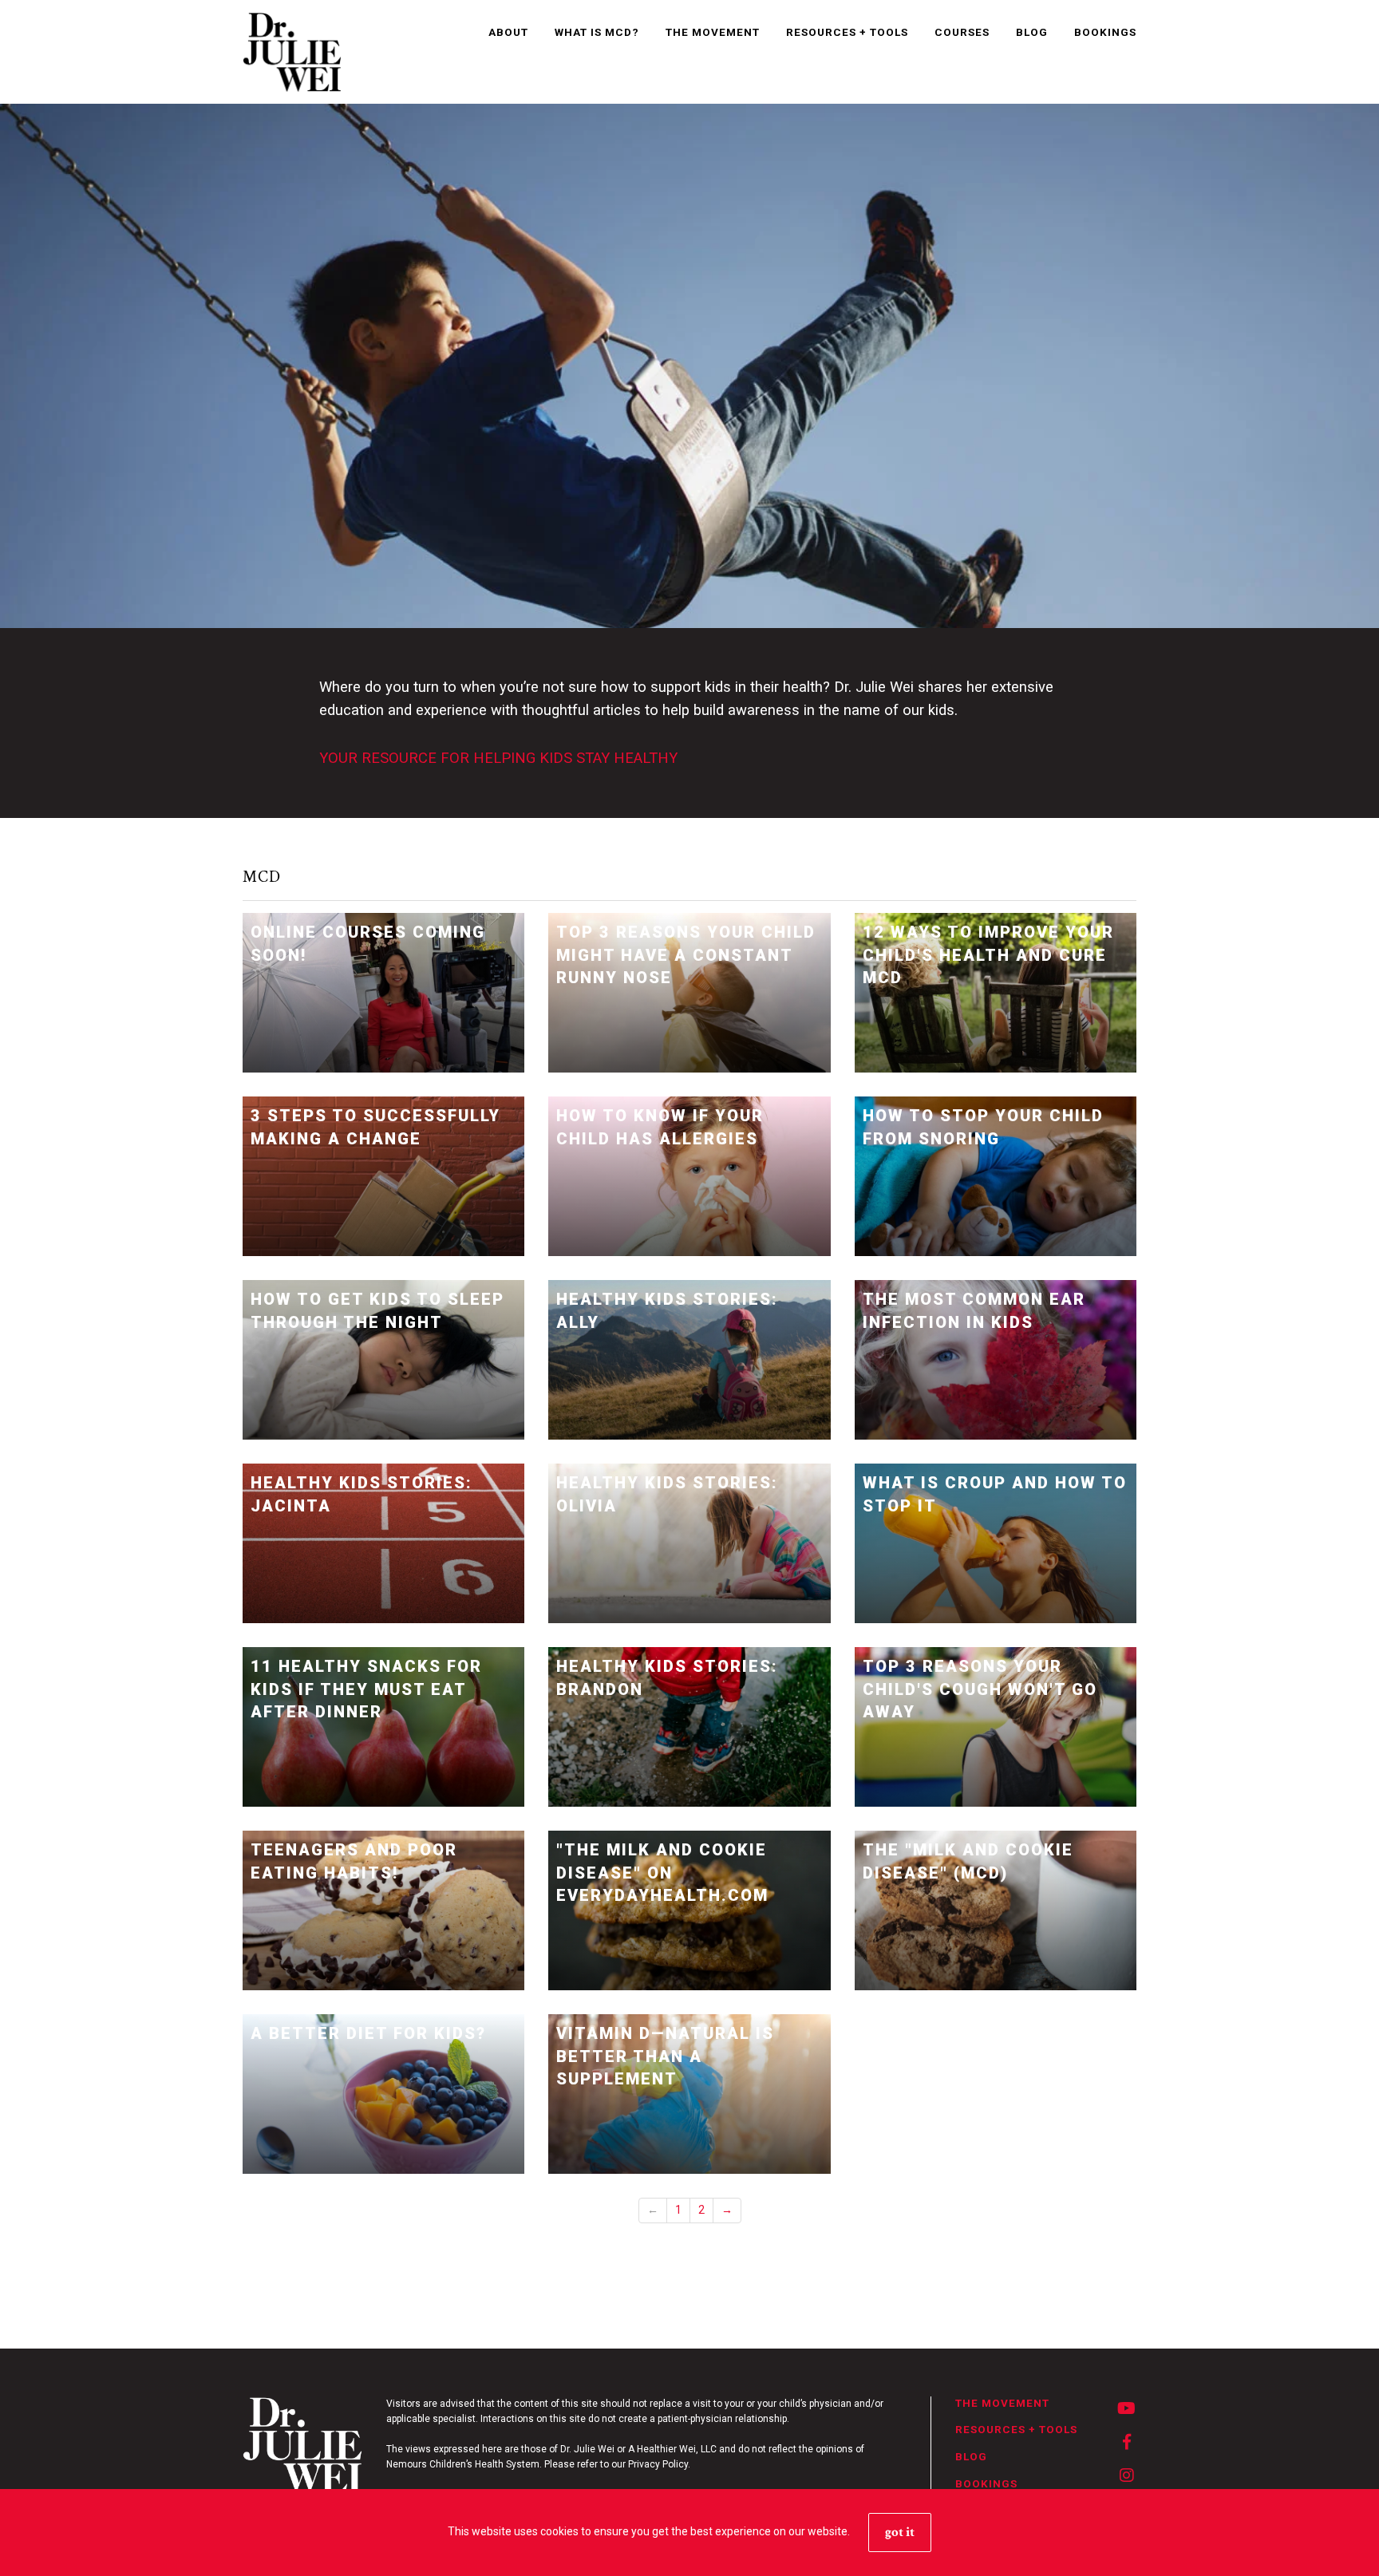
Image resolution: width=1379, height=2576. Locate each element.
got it (900, 2532)
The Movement (713, 32)
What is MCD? (597, 32)
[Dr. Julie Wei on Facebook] (1127, 2443)
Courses (962, 32)
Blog (1032, 32)
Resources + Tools (847, 32)
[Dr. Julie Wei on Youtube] (1127, 2409)
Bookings (1105, 32)
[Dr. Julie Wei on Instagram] (1127, 2476)
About (508, 32)
